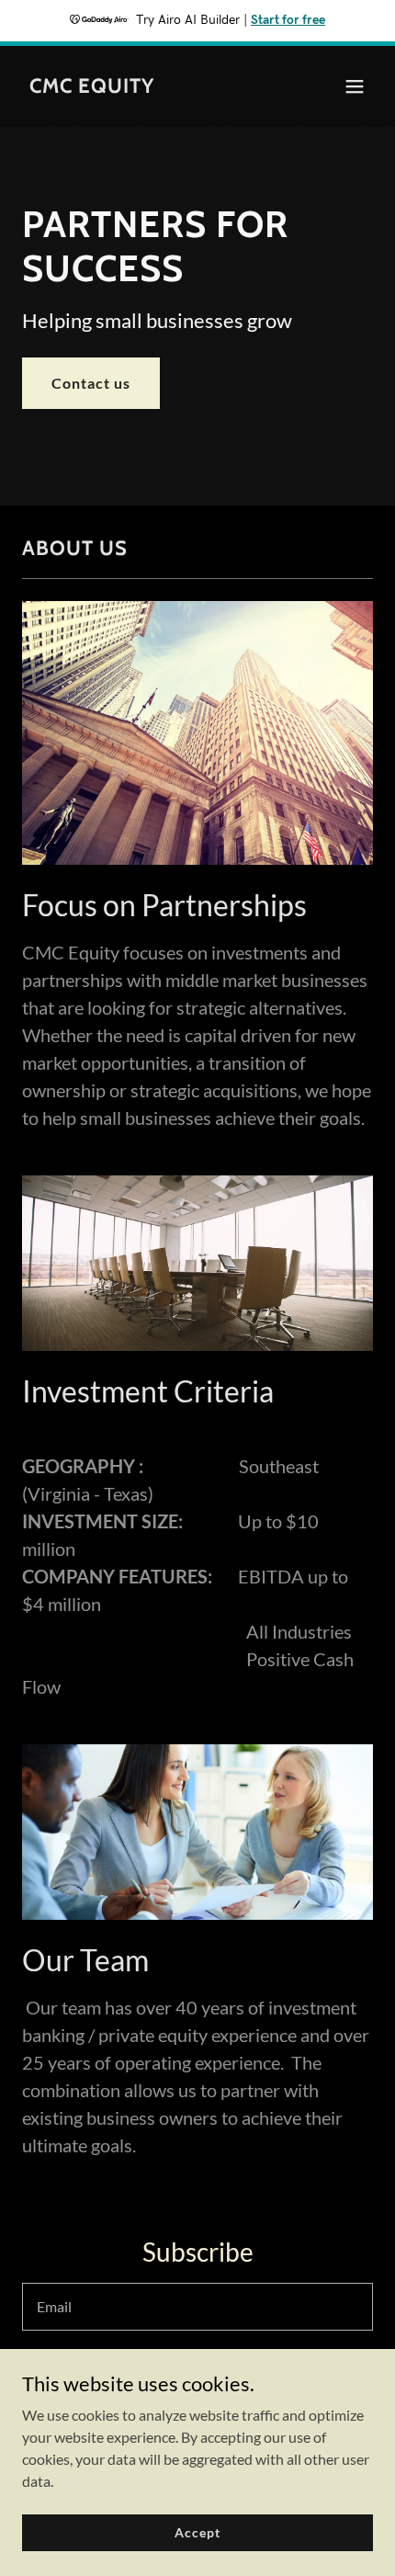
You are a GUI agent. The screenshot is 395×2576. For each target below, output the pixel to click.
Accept (197, 2532)
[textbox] (197, 2307)
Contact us (91, 383)
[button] (355, 86)
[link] (92, 87)
